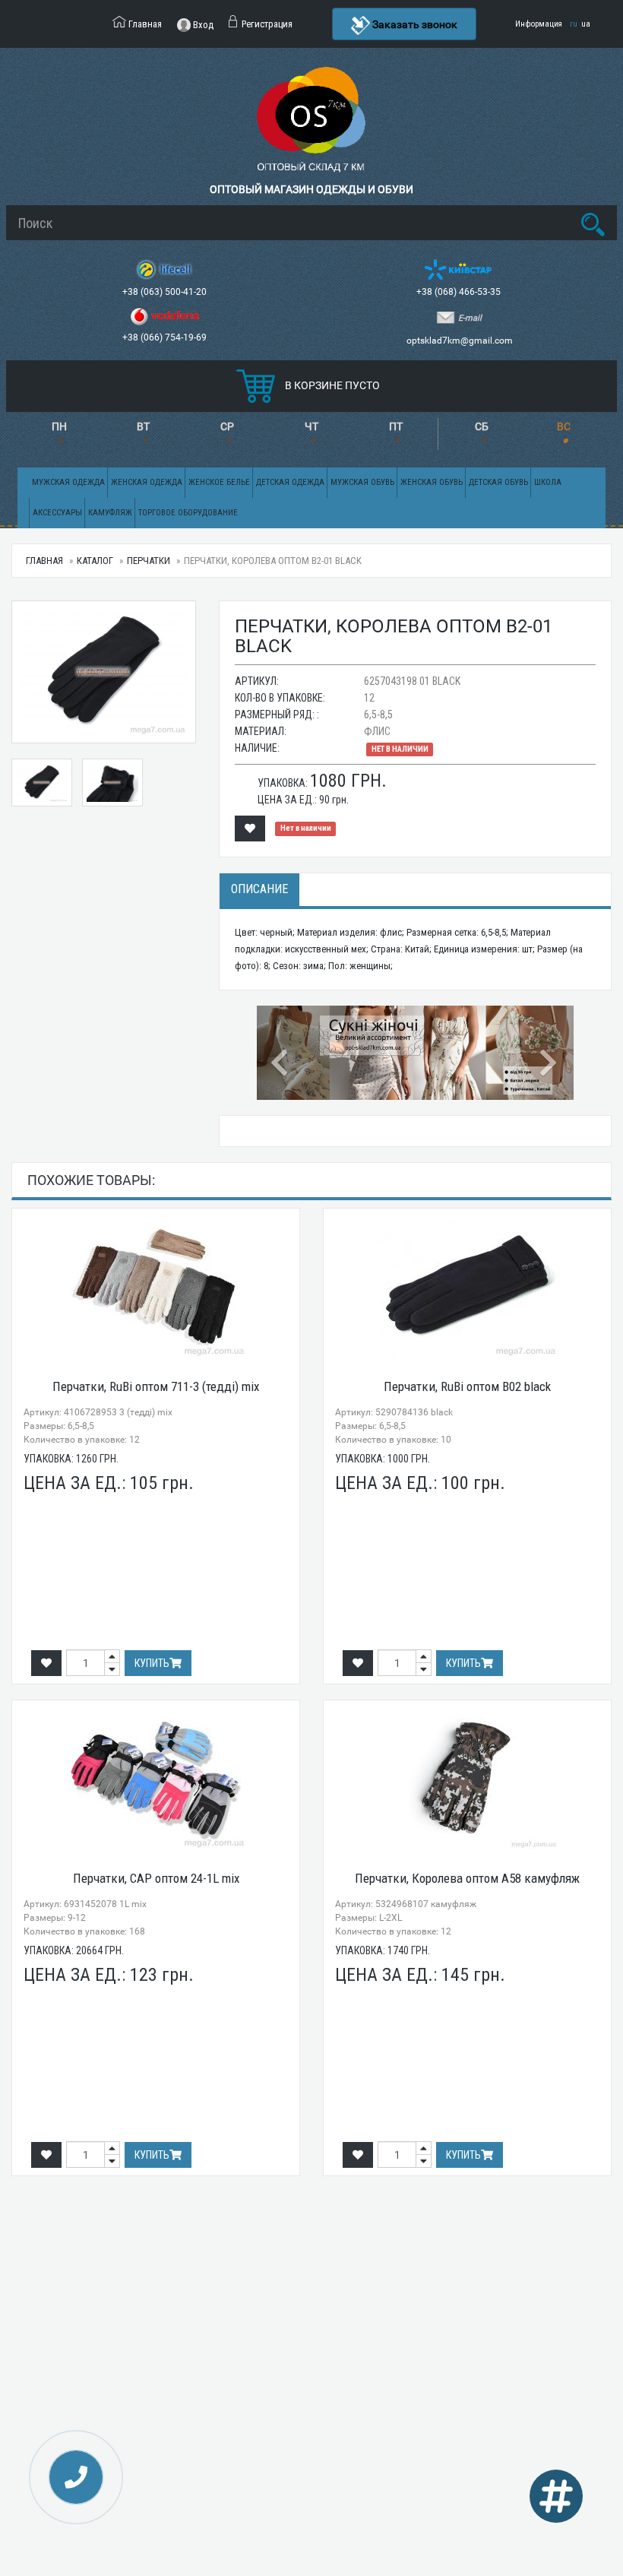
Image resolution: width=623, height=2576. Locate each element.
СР (227, 426)
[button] (280, 1053)
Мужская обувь (362, 482)
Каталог (95, 561)
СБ (482, 426)
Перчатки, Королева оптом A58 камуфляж (467, 1878)
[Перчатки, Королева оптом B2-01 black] (42, 783)
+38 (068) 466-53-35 (460, 292)
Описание (259, 889)
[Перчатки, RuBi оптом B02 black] (467, 1288)
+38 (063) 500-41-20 (166, 292)
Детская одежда (290, 482)
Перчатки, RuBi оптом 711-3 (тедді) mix (156, 1386)
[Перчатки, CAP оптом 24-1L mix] (156, 1780)
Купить (152, 1663)
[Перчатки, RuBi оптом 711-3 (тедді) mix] (156, 1288)
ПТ (396, 426)
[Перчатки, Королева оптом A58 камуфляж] (467, 1780)
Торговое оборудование (188, 513)
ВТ (143, 426)
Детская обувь (498, 482)
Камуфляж (110, 513)
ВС (564, 426)
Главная (44, 561)
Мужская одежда (68, 482)
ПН (59, 426)
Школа (548, 482)
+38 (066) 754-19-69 (166, 337)
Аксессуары (57, 513)
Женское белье (219, 482)
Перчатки (149, 561)
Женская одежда (147, 482)
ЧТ (311, 426)
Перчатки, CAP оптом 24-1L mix (156, 1878)
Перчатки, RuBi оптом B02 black (467, 1386)
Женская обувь (432, 482)
